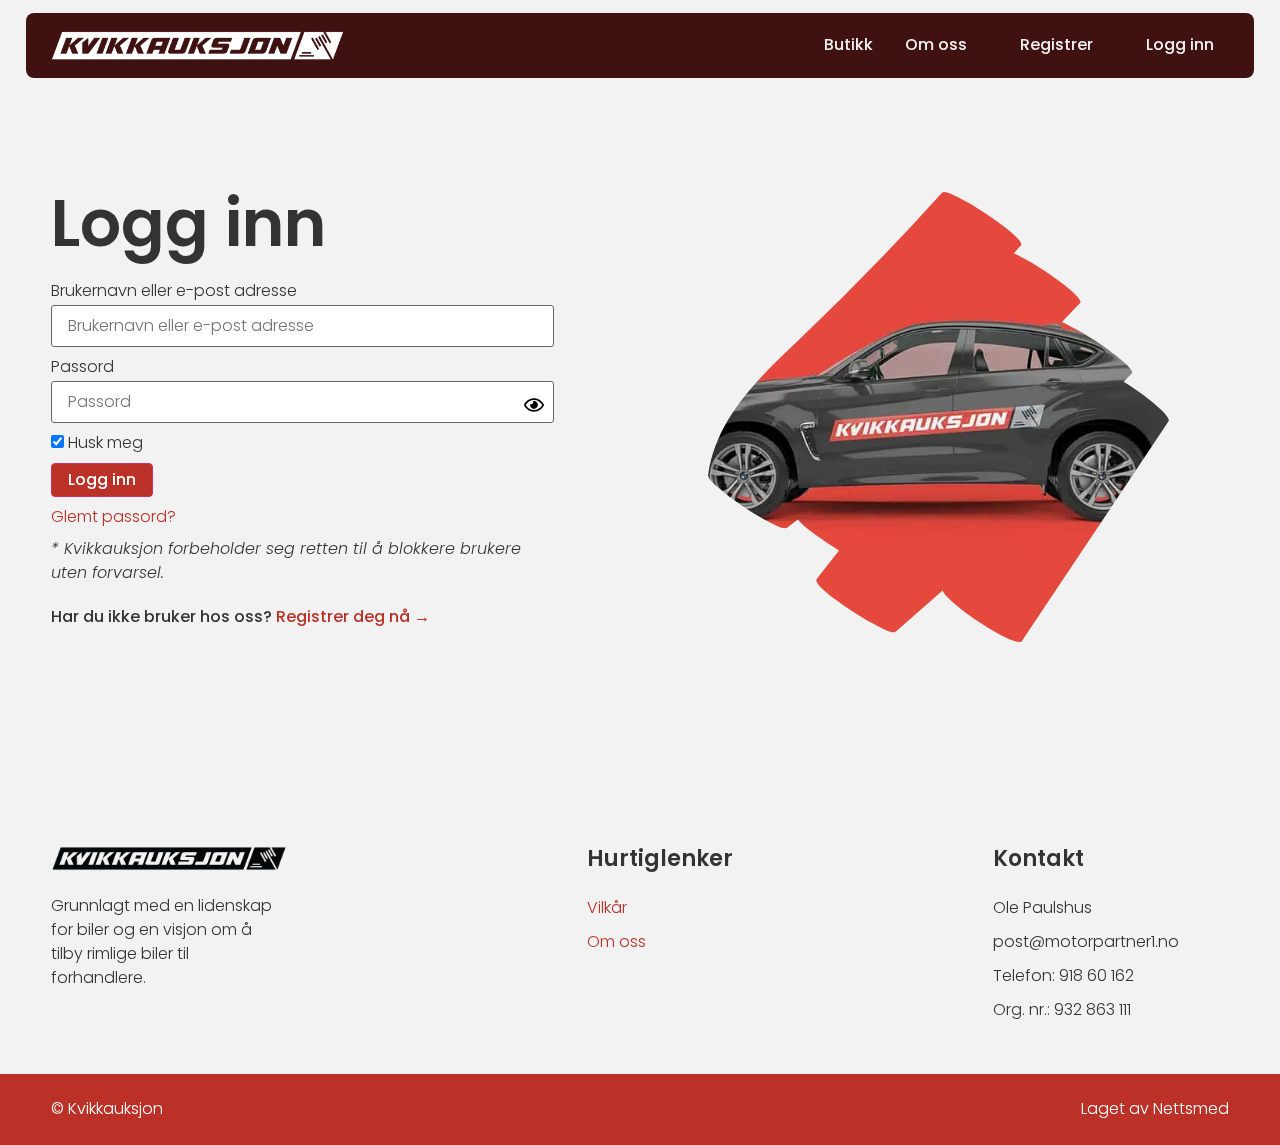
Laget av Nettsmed (1155, 1108)
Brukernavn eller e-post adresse (174, 290)
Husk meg (103, 442)
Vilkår (607, 907)
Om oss (616, 941)
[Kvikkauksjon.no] (197, 46)
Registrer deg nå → (353, 616)
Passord (82, 366)
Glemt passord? (113, 516)
